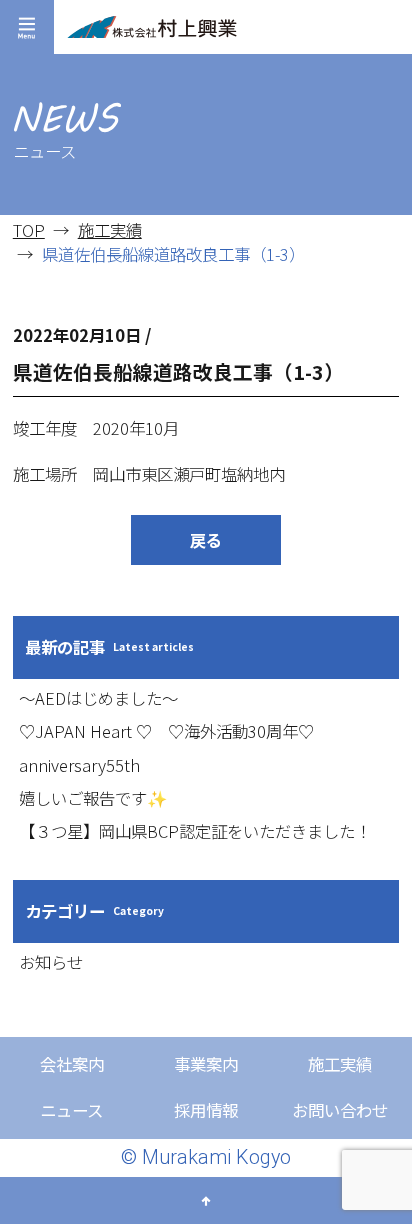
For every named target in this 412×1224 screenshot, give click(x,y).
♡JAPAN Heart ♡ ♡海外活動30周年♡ (166, 731)
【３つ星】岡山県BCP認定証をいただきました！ (195, 831)
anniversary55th (79, 765)
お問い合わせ (340, 1110)
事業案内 (206, 1064)
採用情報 (206, 1110)
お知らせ (51, 962)
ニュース (71, 1110)
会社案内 (72, 1064)
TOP (29, 230)
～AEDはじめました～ (98, 698)
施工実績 (110, 230)
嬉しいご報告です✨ (93, 798)
